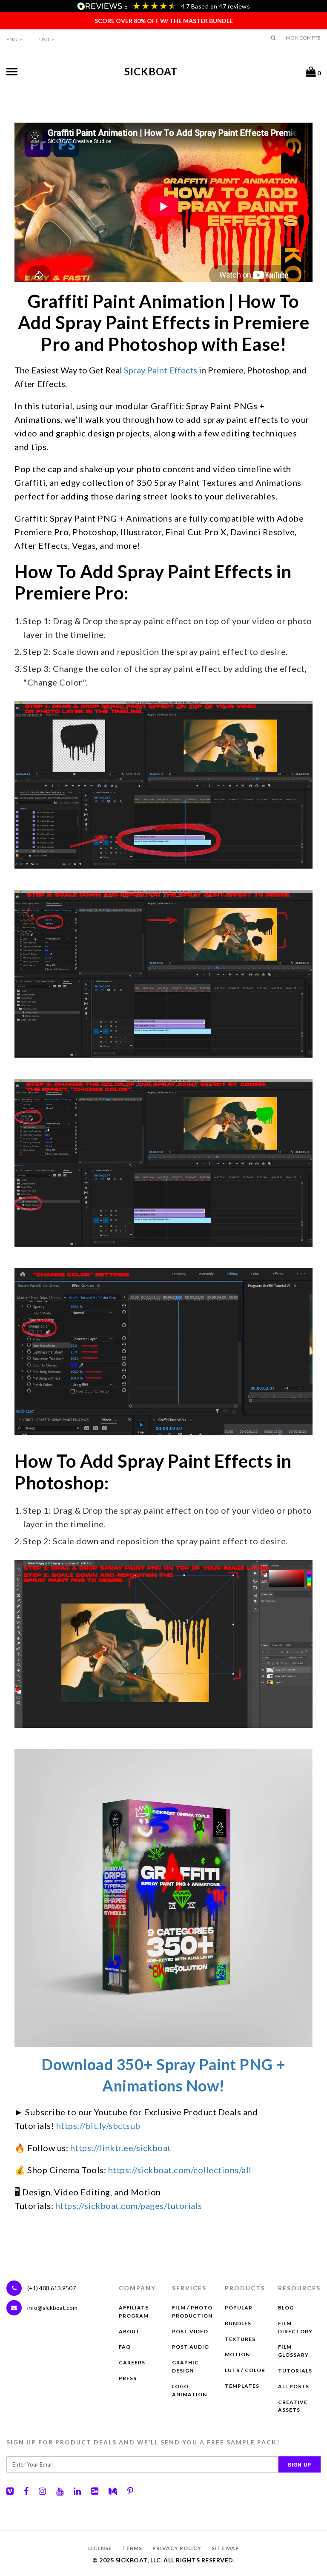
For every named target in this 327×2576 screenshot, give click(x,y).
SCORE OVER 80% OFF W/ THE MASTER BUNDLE (164, 21)
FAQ (125, 2347)
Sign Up (300, 2464)
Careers (132, 2362)
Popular (239, 2308)
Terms (132, 2548)
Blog (286, 2308)
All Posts (294, 2386)
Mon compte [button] (303, 38)
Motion (237, 2354)
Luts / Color (245, 2370)
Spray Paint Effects (161, 370)
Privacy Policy (177, 2548)
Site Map (225, 2548)
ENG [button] (12, 39)
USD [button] (44, 39)
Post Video (190, 2331)
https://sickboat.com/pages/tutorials (129, 2206)
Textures (240, 2339)
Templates (242, 2386)
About (129, 2331)
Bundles (238, 2323)
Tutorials (295, 2371)
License (100, 2548)
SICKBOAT (151, 71)
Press (128, 2378)
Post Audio (191, 2347)
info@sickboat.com (52, 2308)
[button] (273, 38)
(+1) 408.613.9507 (51, 2288)
